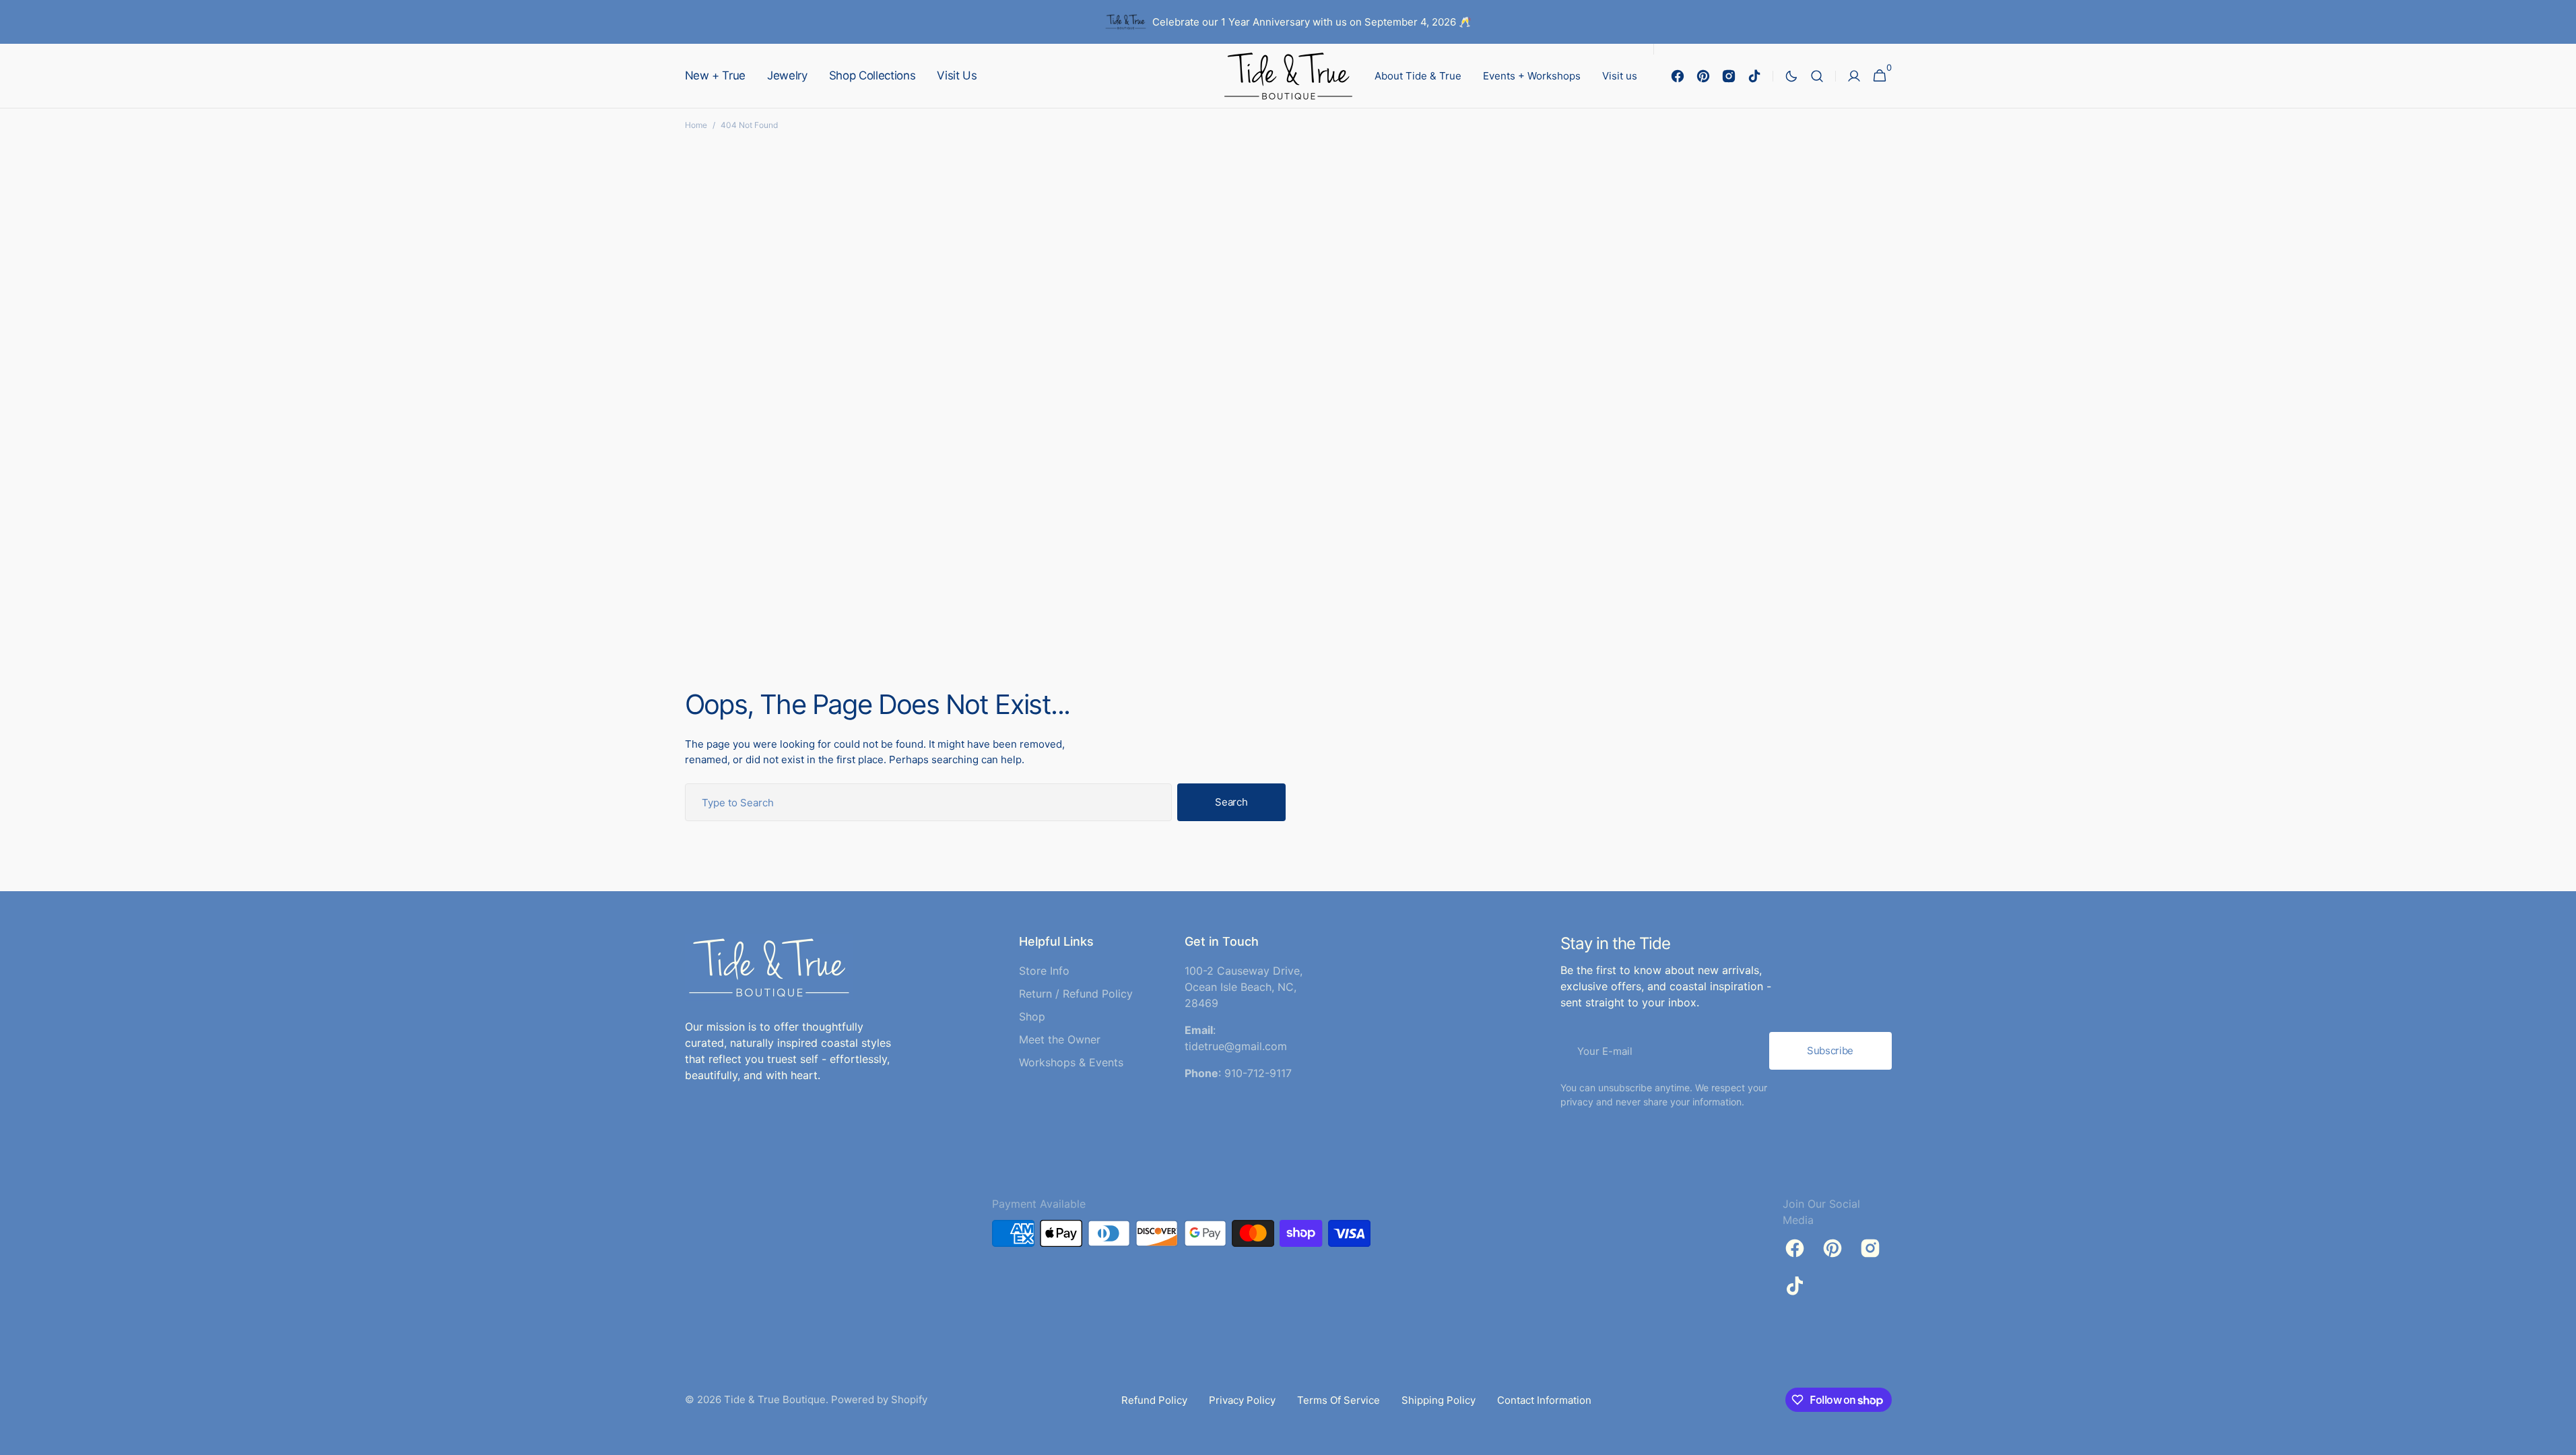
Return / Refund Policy (1076, 994)
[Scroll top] (2560, 1439)
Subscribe (1830, 1050)
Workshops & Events (1071, 1062)
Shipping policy (1439, 1400)
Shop (1032, 1016)
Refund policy (1154, 1400)
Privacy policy (1242, 1400)
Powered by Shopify (879, 1399)
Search (1231, 802)
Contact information (1544, 1400)
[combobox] (929, 802)
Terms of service (1339, 1400)
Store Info (1044, 971)
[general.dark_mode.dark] (1791, 76)
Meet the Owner (1060, 1039)
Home (696, 125)
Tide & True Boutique (775, 1399)
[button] (1817, 76)
